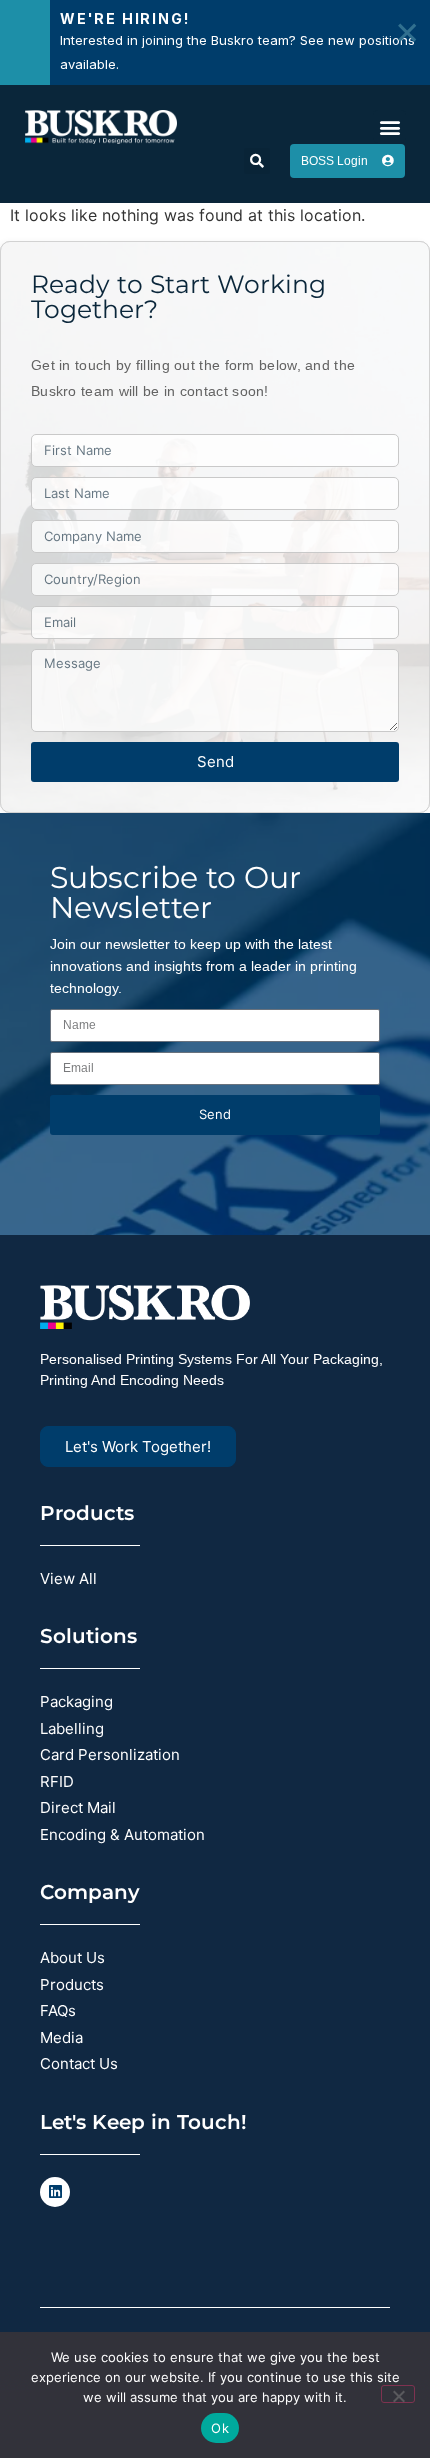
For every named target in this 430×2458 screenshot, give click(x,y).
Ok (220, 2428)
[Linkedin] (55, 2192)
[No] (398, 2394)
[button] (389, 126)
